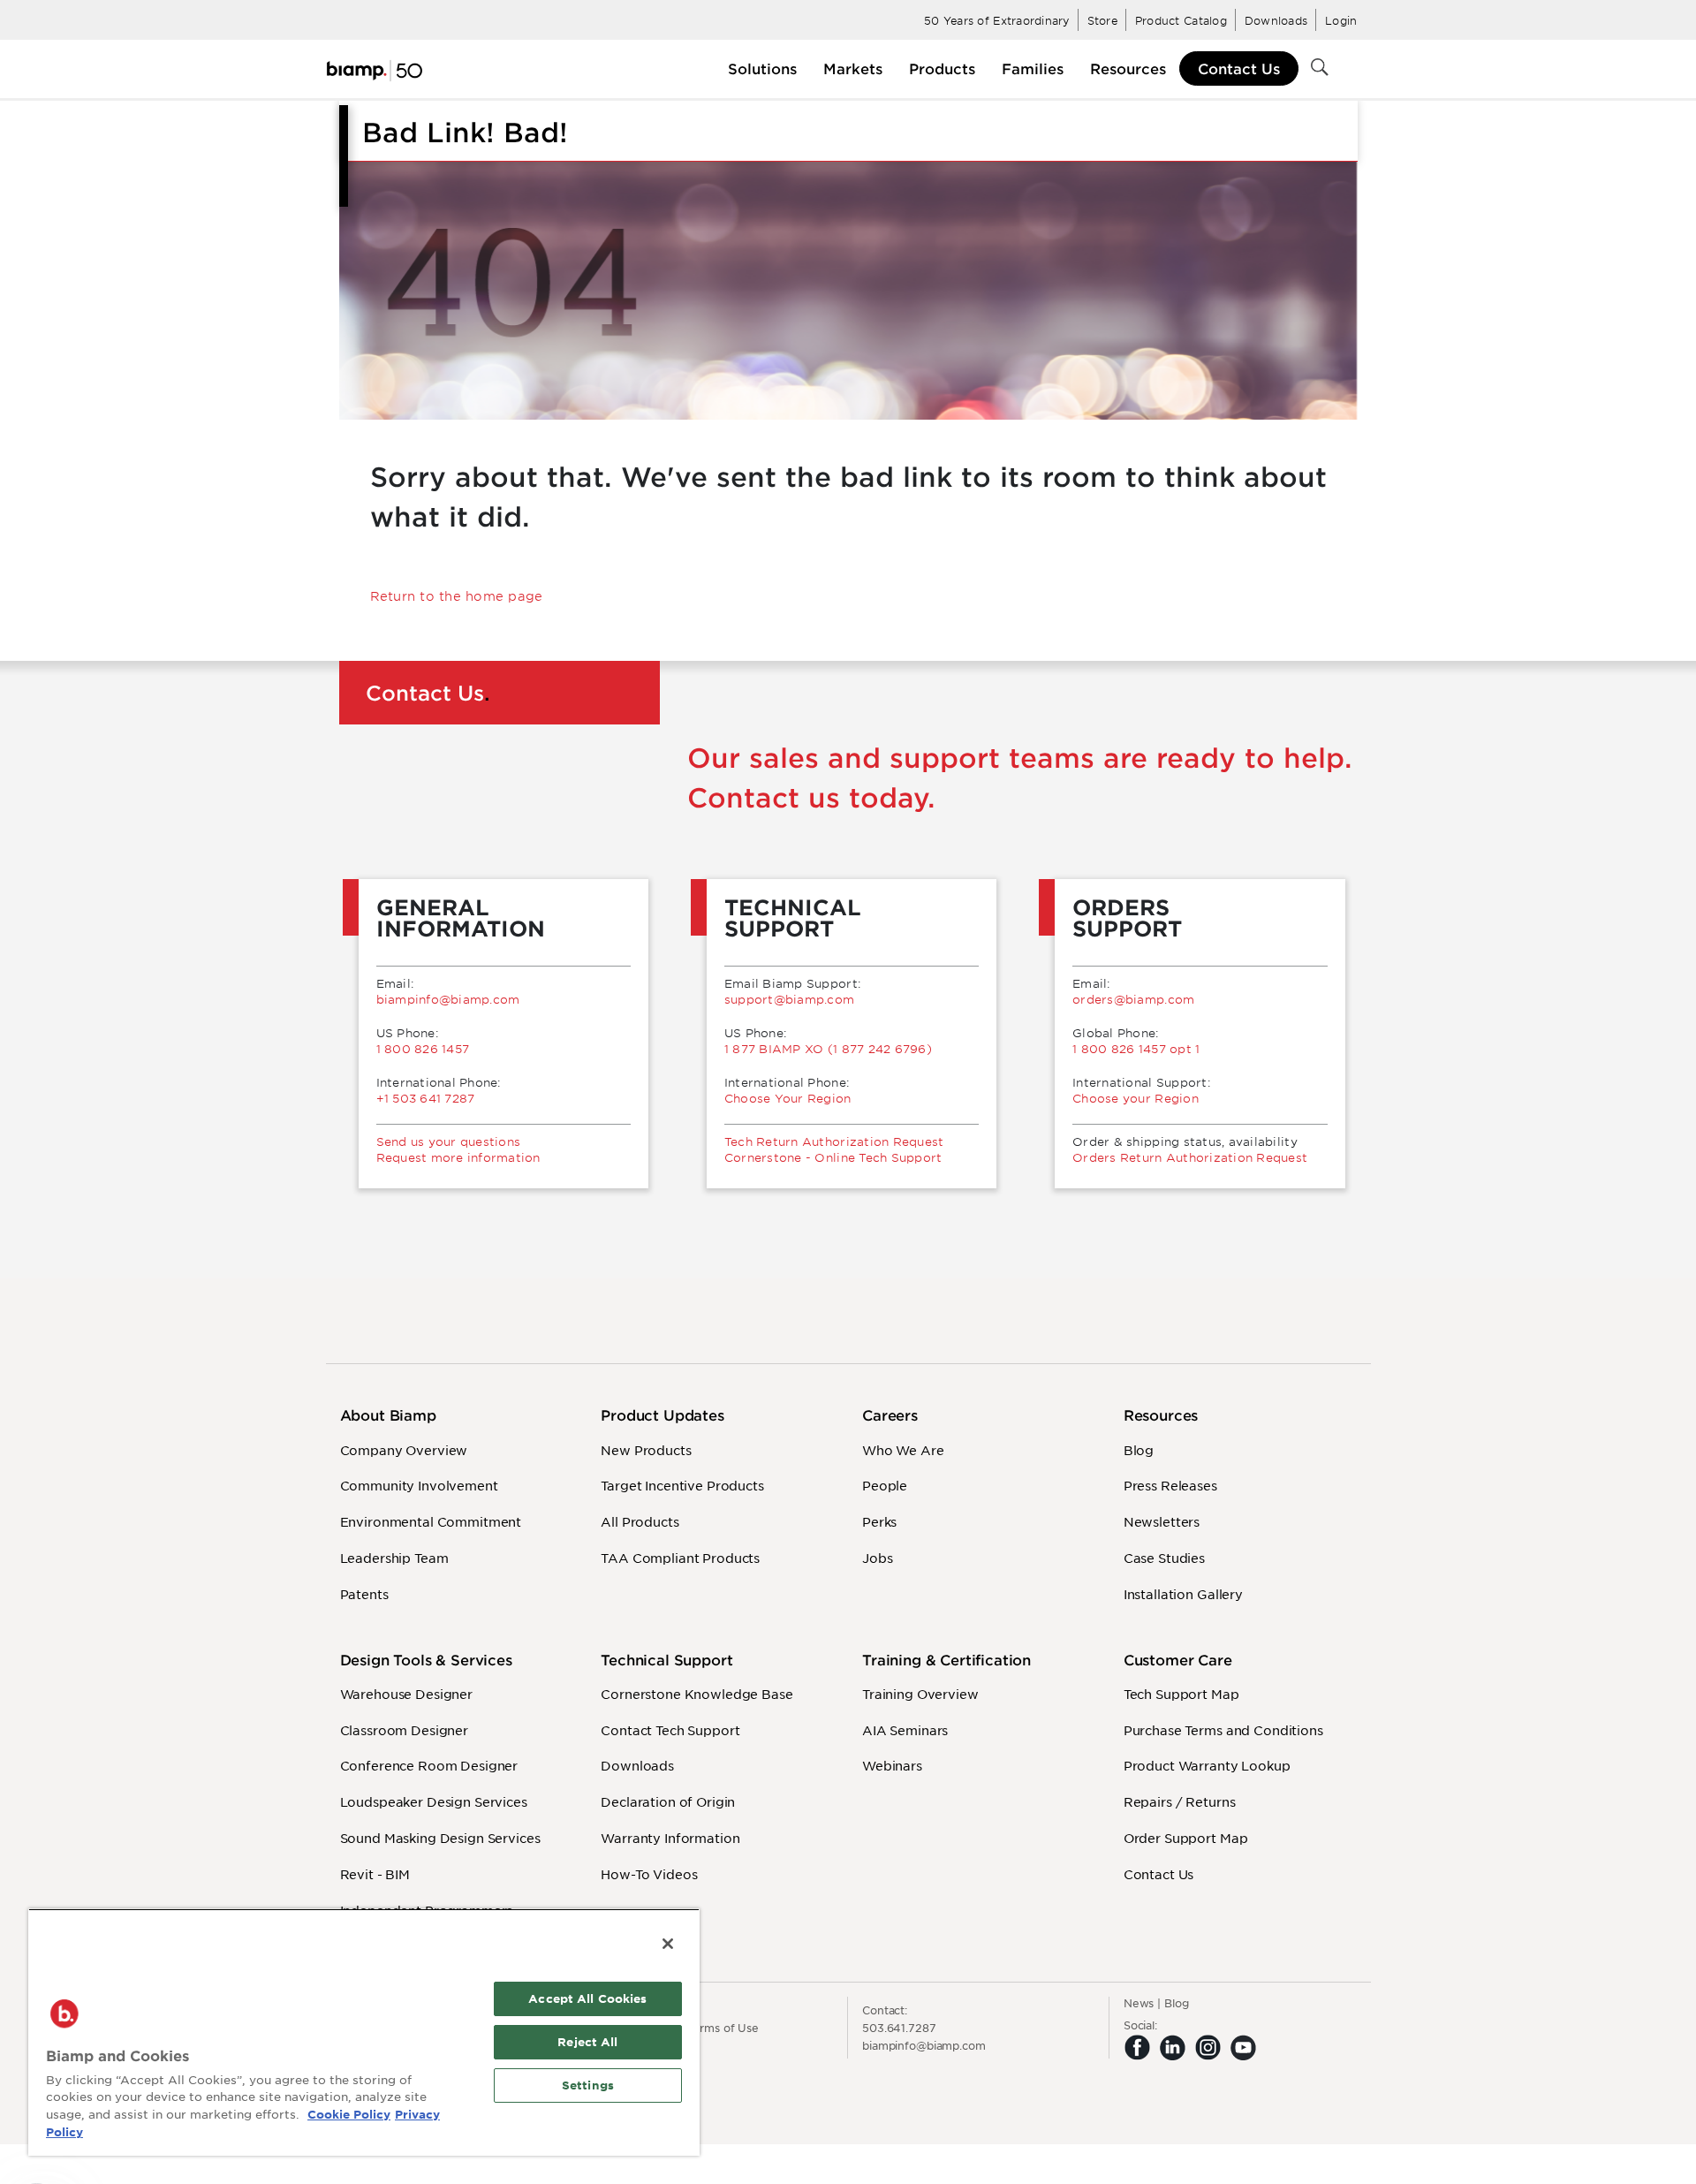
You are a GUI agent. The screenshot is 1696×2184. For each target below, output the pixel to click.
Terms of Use (723, 2028)
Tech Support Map (1181, 1694)
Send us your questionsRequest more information (458, 1149)
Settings (588, 2085)
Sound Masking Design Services (440, 1838)
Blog (1139, 1450)
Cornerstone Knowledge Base (697, 1694)
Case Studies (1164, 1558)
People (885, 1485)
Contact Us (1239, 68)
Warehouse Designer (406, 1694)
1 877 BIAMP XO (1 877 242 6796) (828, 1049)
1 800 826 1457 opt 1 (1136, 1049)
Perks (879, 1521)
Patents (364, 1594)
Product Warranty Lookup (1207, 1765)
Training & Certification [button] (946, 1660)
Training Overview (920, 1694)
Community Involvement (419, 1485)
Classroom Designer (404, 1730)
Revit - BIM (375, 1874)
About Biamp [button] (388, 1415)
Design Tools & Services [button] (426, 1660)
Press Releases (1170, 1485)
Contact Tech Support (670, 1730)
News (1139, 2003)
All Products (640, 1521)
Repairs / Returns (1180, 1801)
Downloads (637, 1765)
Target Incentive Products (682, 1485)
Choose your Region (1136, 1098)
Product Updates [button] (662, 1415)
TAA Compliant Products (680, 1558)
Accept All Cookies (587, 1998)
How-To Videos (649, 1874)
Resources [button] (1161, 1415)
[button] (762, 68)
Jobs (877, 1558)
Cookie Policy (349, 2114)
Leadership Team (394, 1558)
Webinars (892, 1765)
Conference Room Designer (429, 1765)
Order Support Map (1186, 1838)
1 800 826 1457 (423, 1049)
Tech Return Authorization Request (834, 1141)
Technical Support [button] (666, 1660)
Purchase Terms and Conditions (1223, 1730)
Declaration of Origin (668, 1801)
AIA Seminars (905, 1730)
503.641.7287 (899, 2028)
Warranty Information (670, 1838)
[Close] (668, 1944)
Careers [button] (890, 1415)
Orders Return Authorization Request (1190, 1157)
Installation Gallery (1183, 1594)
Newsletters (1162, 1521)
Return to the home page (457, 596)
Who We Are (903, 1450)
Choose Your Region (788, 1098)
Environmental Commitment (431, 1521)
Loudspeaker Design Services (434, 1801)
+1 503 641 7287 (426, 1098)
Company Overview (404, 1450)
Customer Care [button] (1178, 1660)
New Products (646, 1450)
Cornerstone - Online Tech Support (833, 1157)
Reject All (587, 2042)
